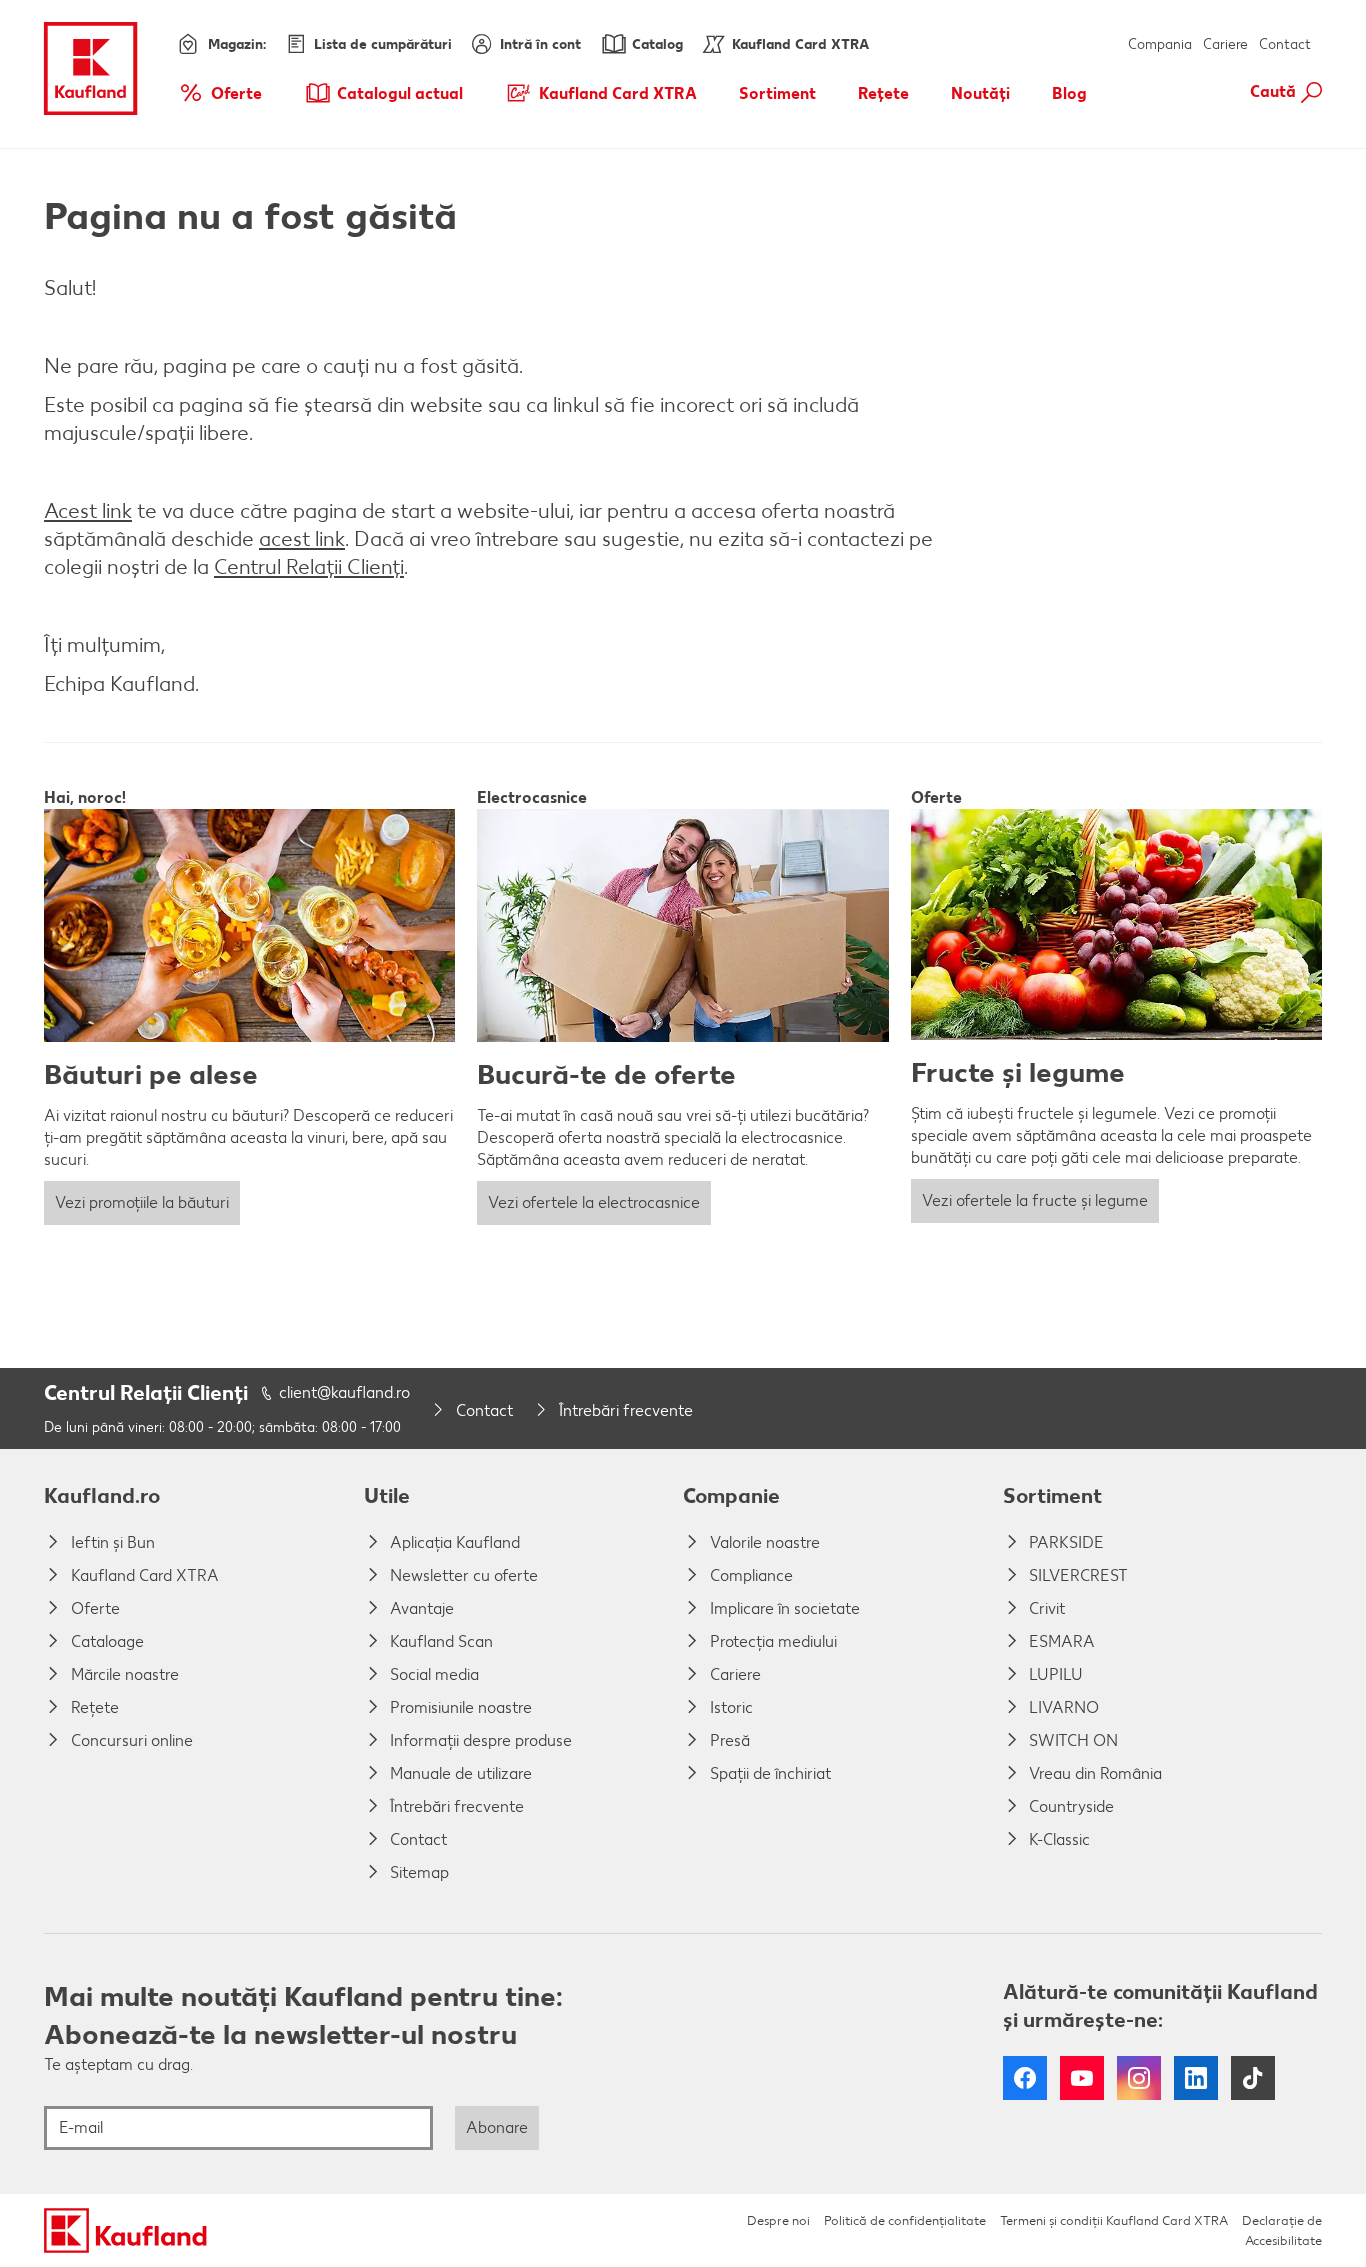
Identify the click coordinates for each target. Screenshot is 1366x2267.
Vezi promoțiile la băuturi (142, 1202)
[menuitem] (219, 93)
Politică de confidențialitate (905, 2220)
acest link (302, 538)
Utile (387, 1495)
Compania (1160, 44)
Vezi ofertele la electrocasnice (594, 1202)
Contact (1285, 44)
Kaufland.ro (102, 1495)
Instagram (1139, 2078)
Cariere (1225, 44)
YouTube (1082, 2078)
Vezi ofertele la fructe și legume (1035, 1200)
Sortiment (1052, 1495)
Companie (731, 1495)
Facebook (1025, 2078)
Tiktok (1253, 2078)
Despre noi (778, 2220)
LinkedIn (1196, 2078)
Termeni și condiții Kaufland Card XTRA (1114, 2220)
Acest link (88, 510)
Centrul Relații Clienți (309, 566)
